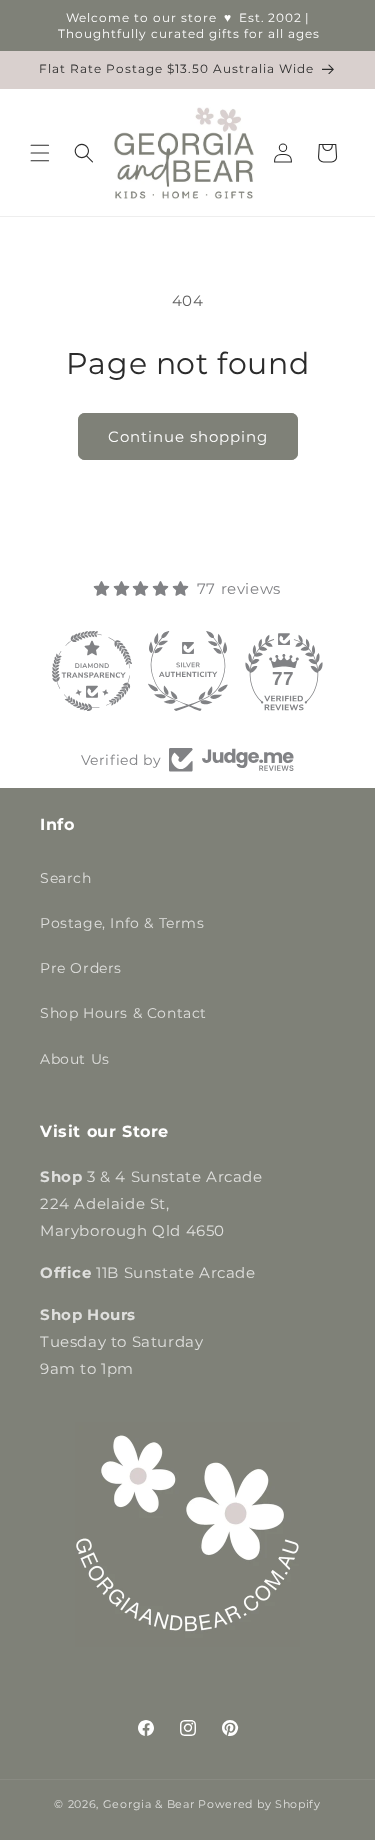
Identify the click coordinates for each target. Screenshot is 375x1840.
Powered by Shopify (259, 1804)
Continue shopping (188, 436)
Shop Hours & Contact (123, 1013)
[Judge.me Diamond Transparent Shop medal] (92, 671)
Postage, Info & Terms (122, 923)
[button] (40, 153)
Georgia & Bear (149, 1804)
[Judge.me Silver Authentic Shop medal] (188, 671)
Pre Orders (81, 968)
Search (66, 878)
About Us (75, 1059)
